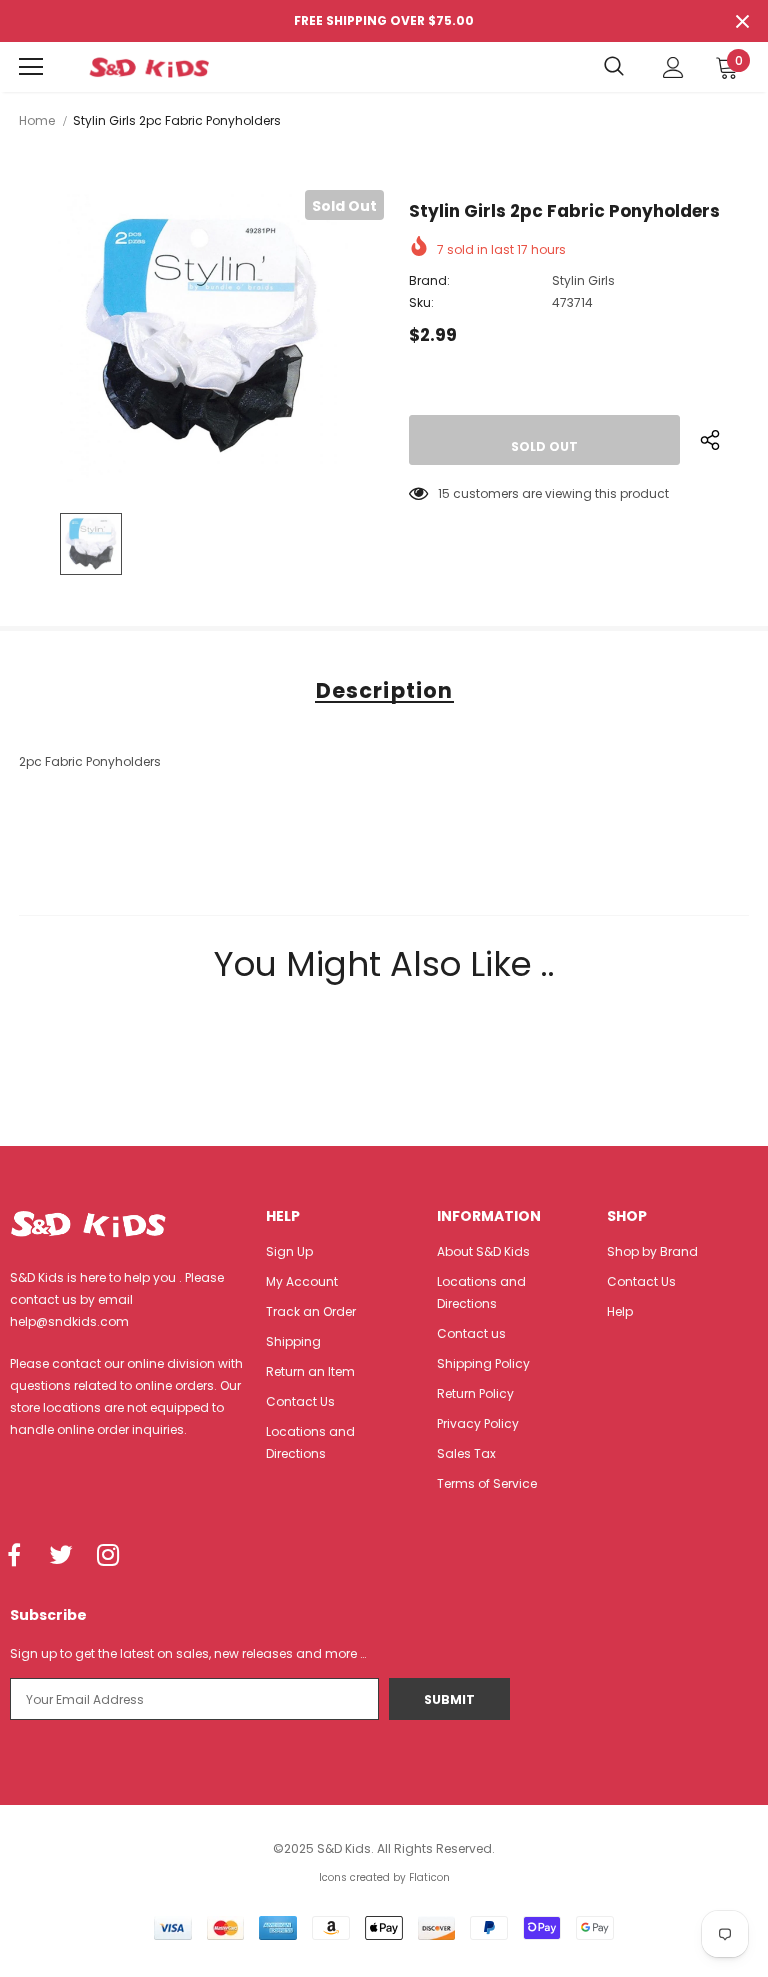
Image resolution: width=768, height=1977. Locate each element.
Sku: (421, 302)
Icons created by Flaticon (384, 1877)
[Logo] (149, 67)
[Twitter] (61, 1556)
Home (37, 120)
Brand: (429, 280)
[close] (742, 21)
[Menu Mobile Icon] (31, 67)
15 (444, 493)
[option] (201, 336)
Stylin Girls (583, 280)
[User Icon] (673, 67)
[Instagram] (108, 1556)
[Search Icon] (614, 67)
